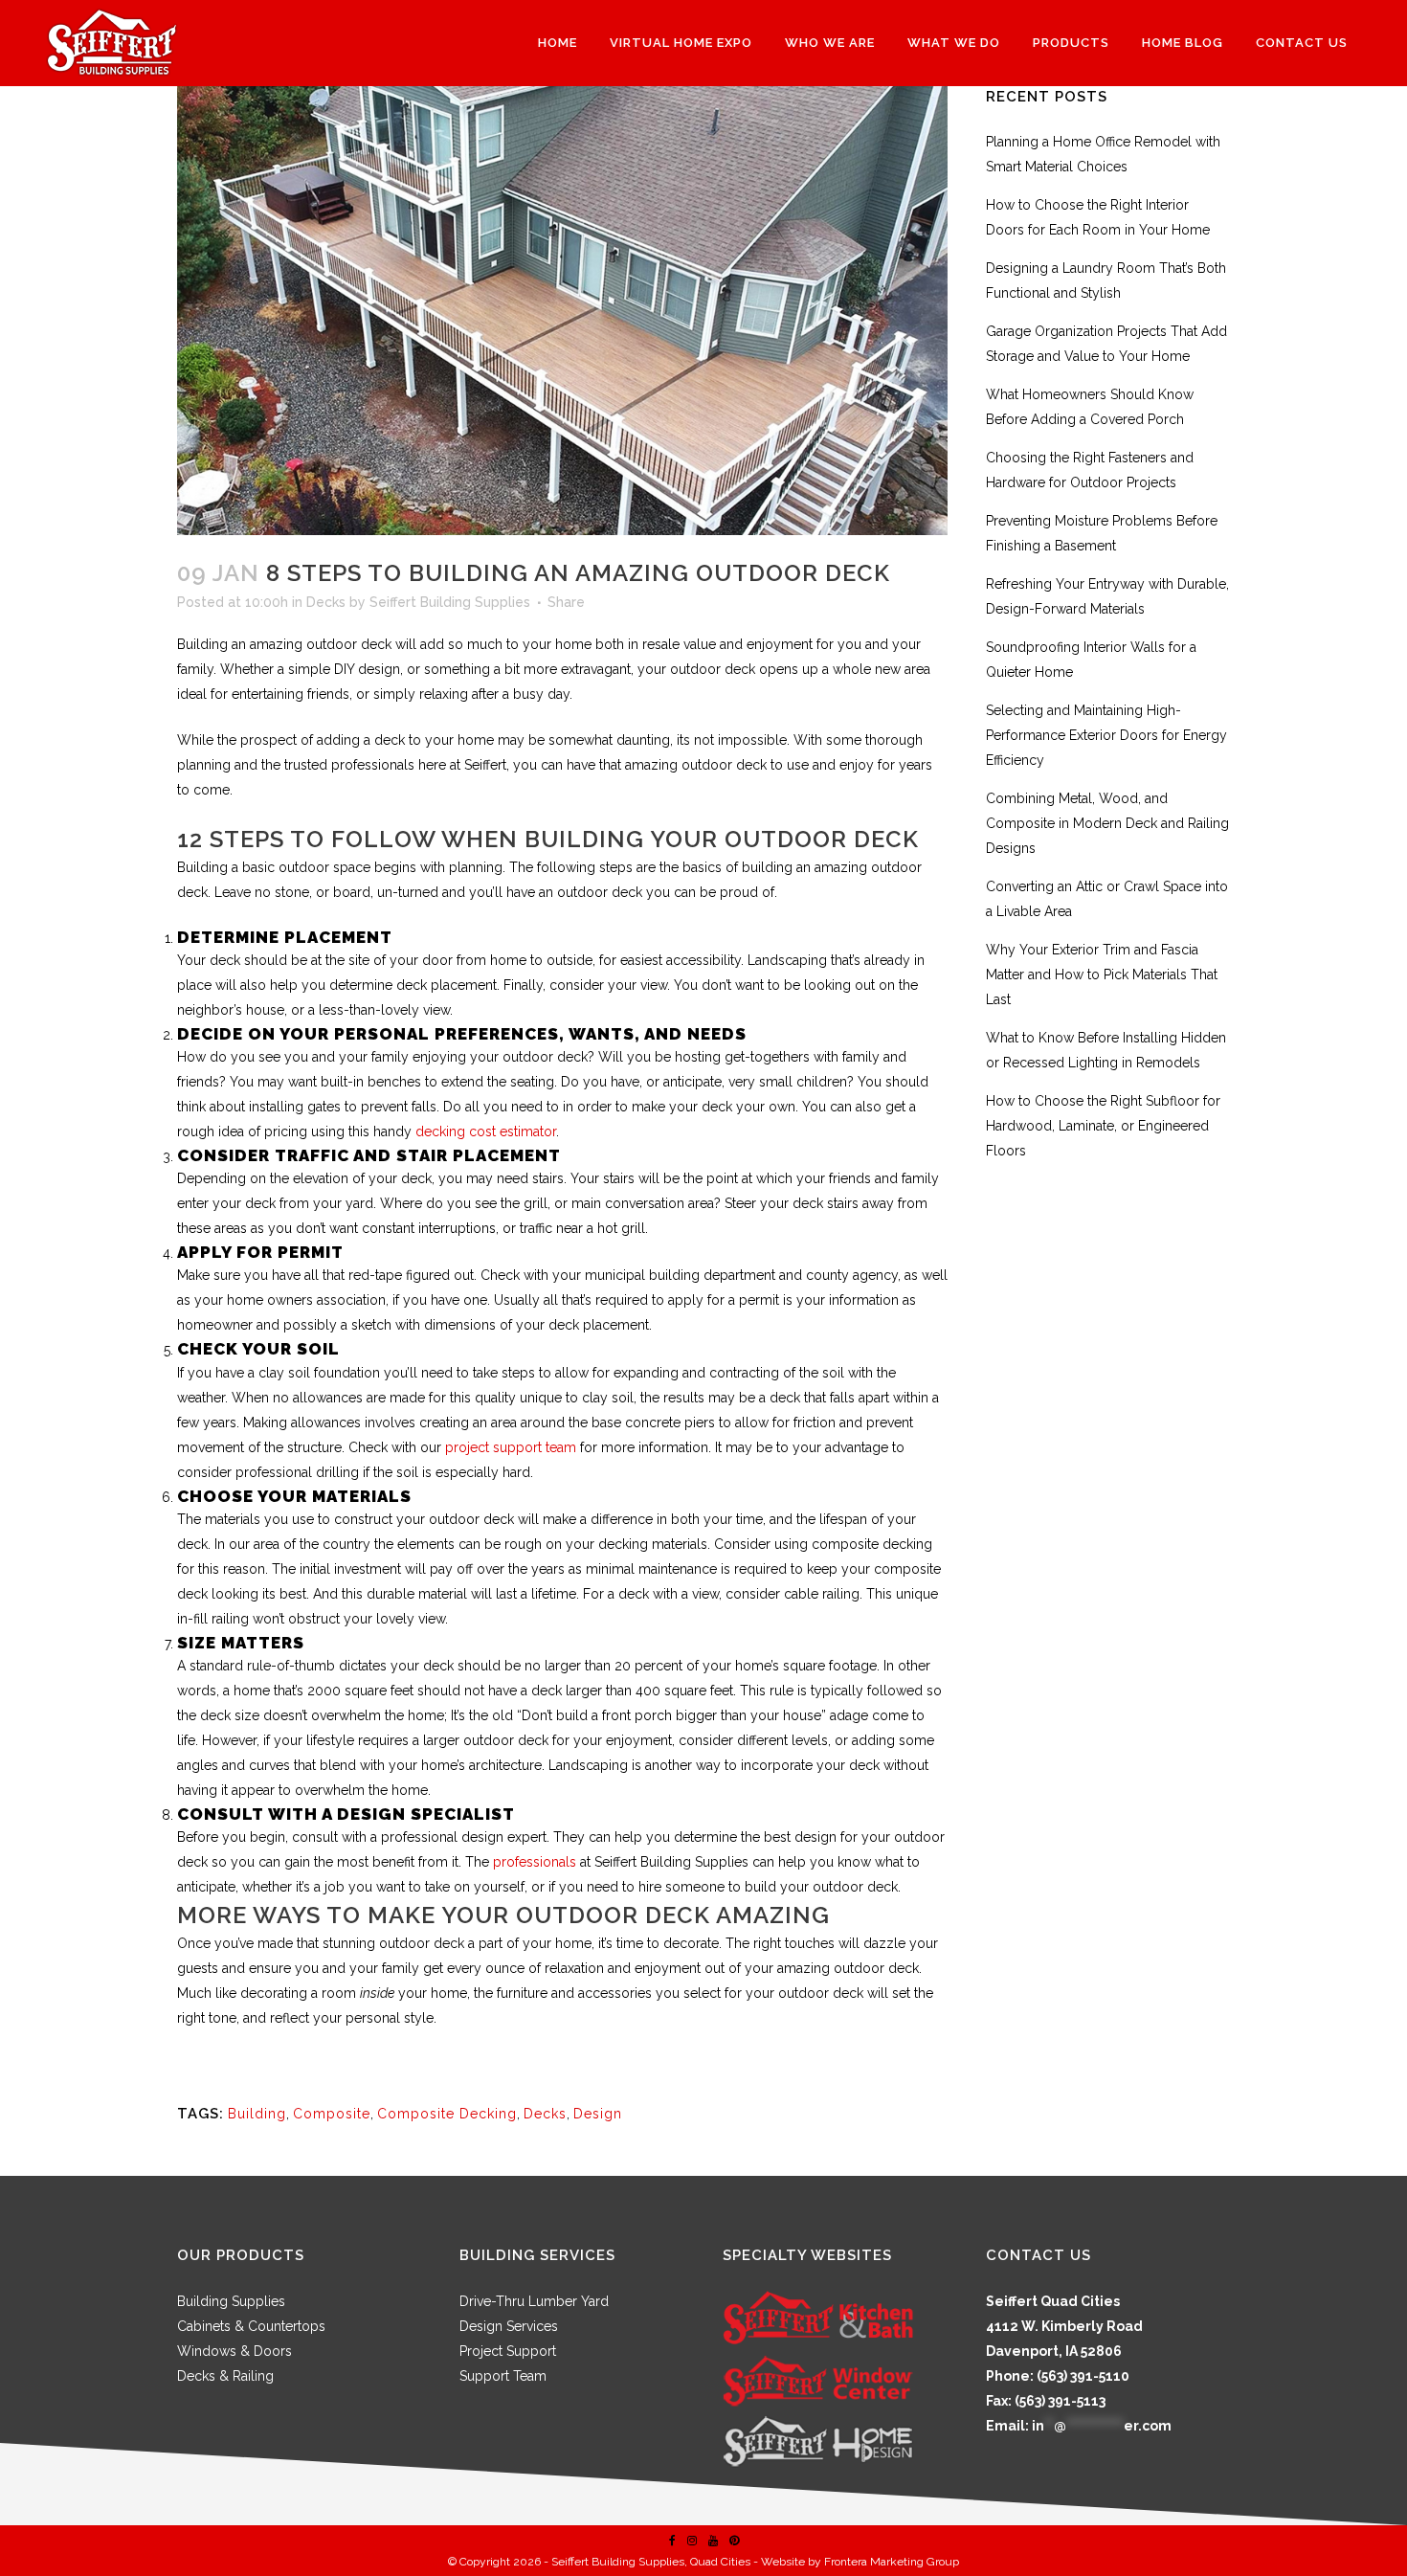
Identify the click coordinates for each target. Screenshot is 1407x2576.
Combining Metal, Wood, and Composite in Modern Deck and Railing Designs (1107, 823)
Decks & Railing (225, 2376)
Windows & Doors (234, 2351)
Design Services (509, 2326)
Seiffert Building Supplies (450, 602)
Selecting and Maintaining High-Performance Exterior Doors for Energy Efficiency (1106, 735)
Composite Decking (447, 2114)
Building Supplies (231, 2301)
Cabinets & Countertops (251, 2326)
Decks (326, 602)
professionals (533, 1862)
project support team (509, 1447)
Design (598, 2114)
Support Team (503, 2376)
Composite (332, 2114)
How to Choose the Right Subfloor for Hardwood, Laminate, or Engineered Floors (1103, 1126)
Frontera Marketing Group (892, 2562)
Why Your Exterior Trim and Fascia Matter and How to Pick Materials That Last (1102, 974)
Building (257, 2114)
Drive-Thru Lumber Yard (534, 2301)
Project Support (508, 2351)
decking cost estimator (486, 1131)
